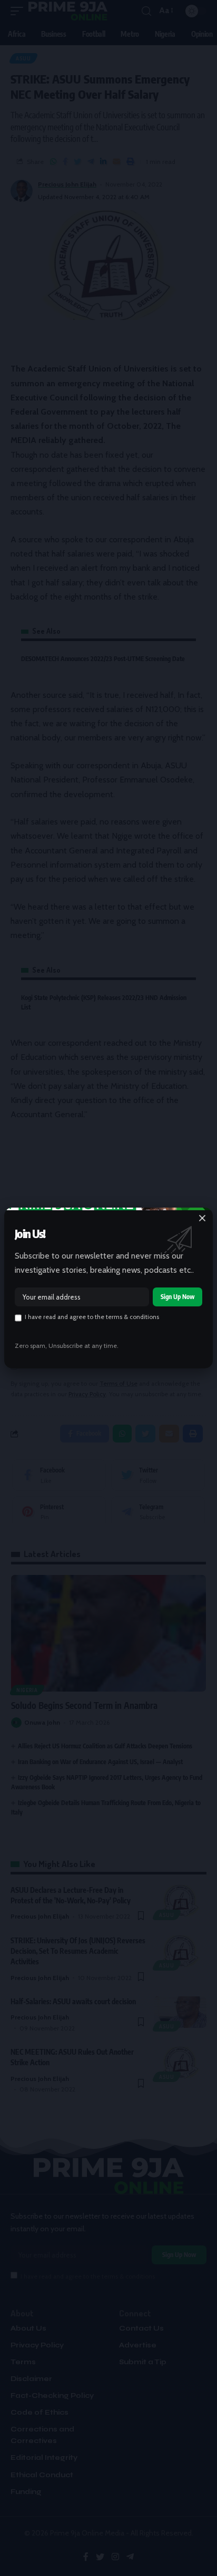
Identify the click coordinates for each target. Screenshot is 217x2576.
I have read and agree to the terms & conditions (92, 1317)
